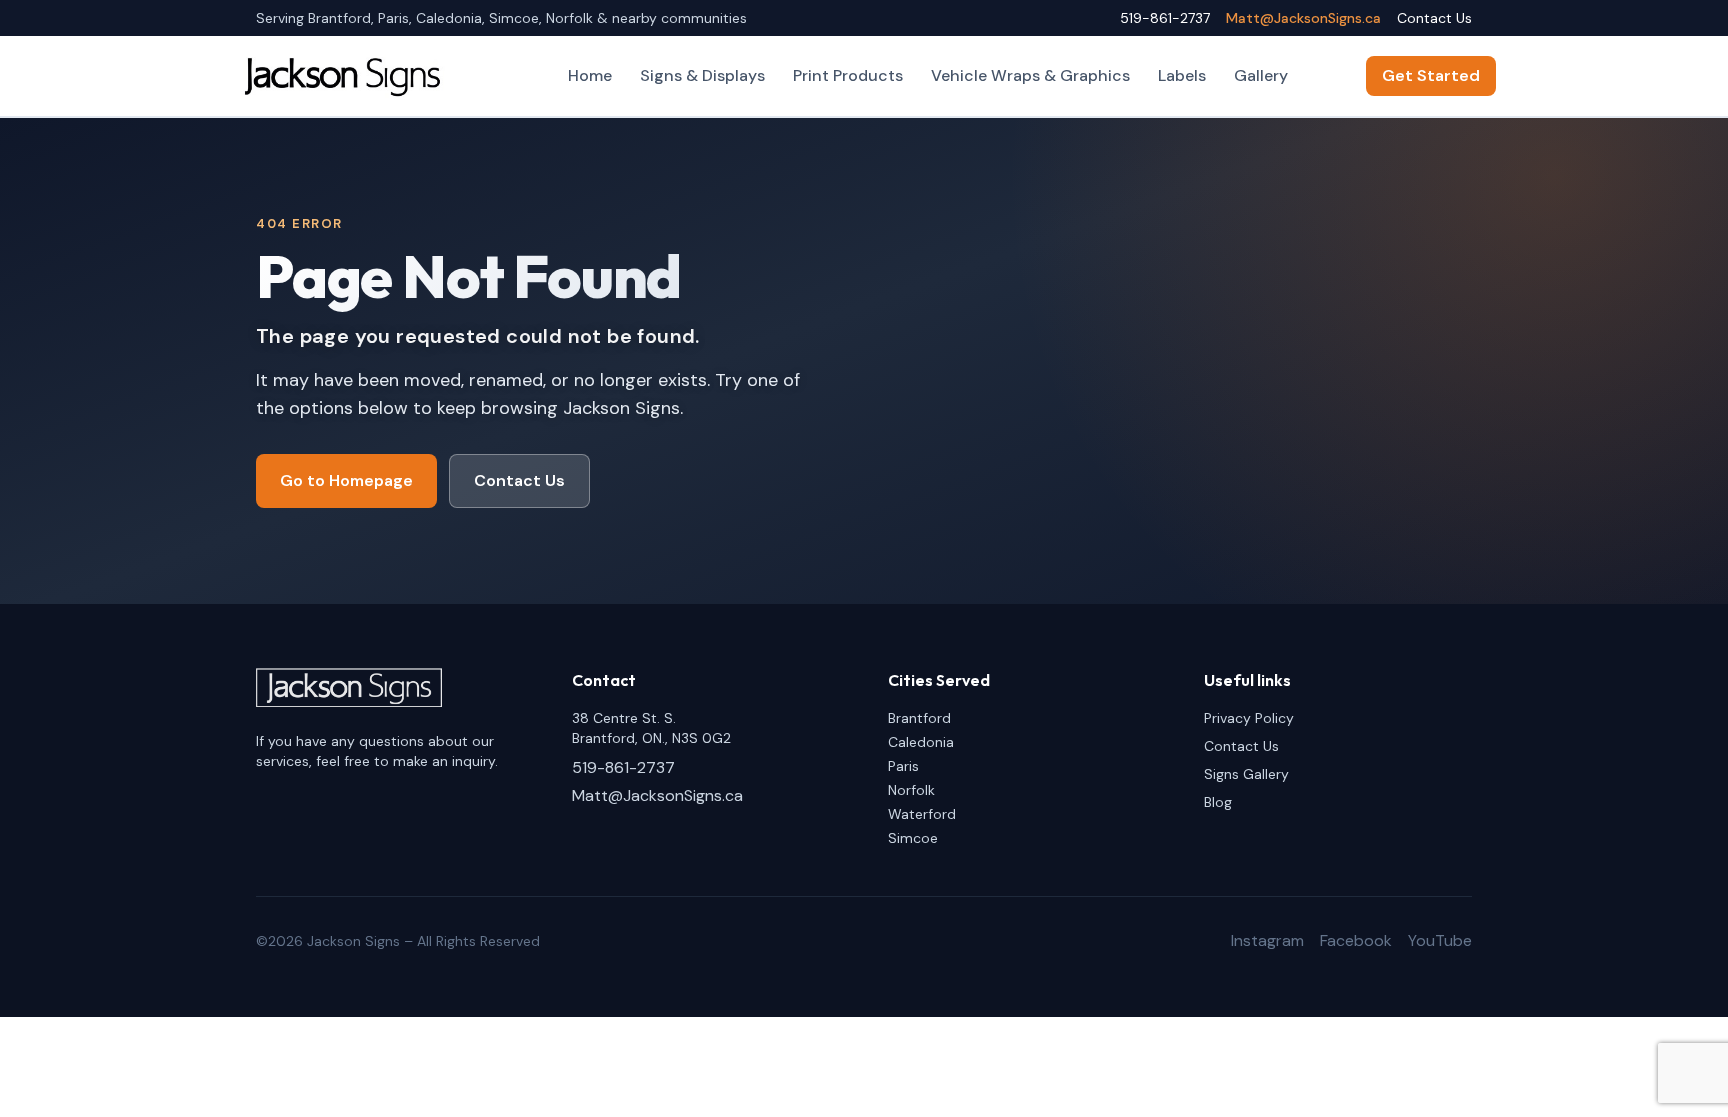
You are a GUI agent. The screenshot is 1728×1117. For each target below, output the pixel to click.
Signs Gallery (1246, 774)
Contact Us (1434, 18)
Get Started (1431, 75)
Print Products (848, 75)
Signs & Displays (702, 75)
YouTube (1440, 940)
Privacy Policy (1249, 718)
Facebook (1356, 940)
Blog (1218, 802)
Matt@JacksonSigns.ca (1303, 18)
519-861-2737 (1165, 18)
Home (590, 75)
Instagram (1267, 940)
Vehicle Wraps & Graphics (1030, 75)
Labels (1182, 75)
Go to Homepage (346, 480)
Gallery (1261, 75)
